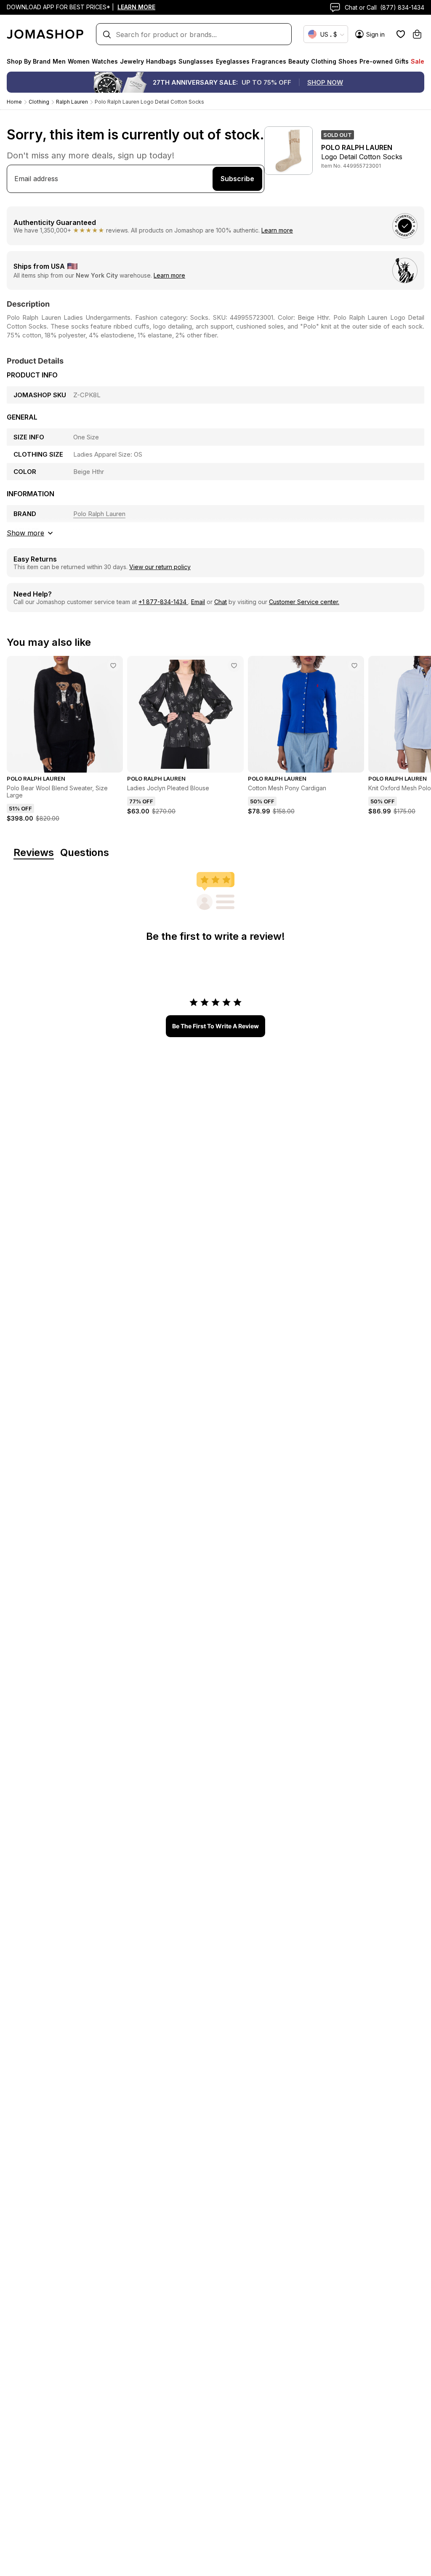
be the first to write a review (215, 1026)
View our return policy (160, 567)
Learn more (277, 230)
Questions (85, 853)
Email (198, 602)
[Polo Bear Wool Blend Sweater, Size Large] (113, 666)
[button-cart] (417, 34)
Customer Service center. (304, 602)
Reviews (34, 853)
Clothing (39, 102)
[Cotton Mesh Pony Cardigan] (354, 666)
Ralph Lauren (72, 102)
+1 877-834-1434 (163, 602)
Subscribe (237, 179)
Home (14, 102)
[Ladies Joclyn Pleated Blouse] (234, 666)
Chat (221, 602)
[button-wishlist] (401, 34)
